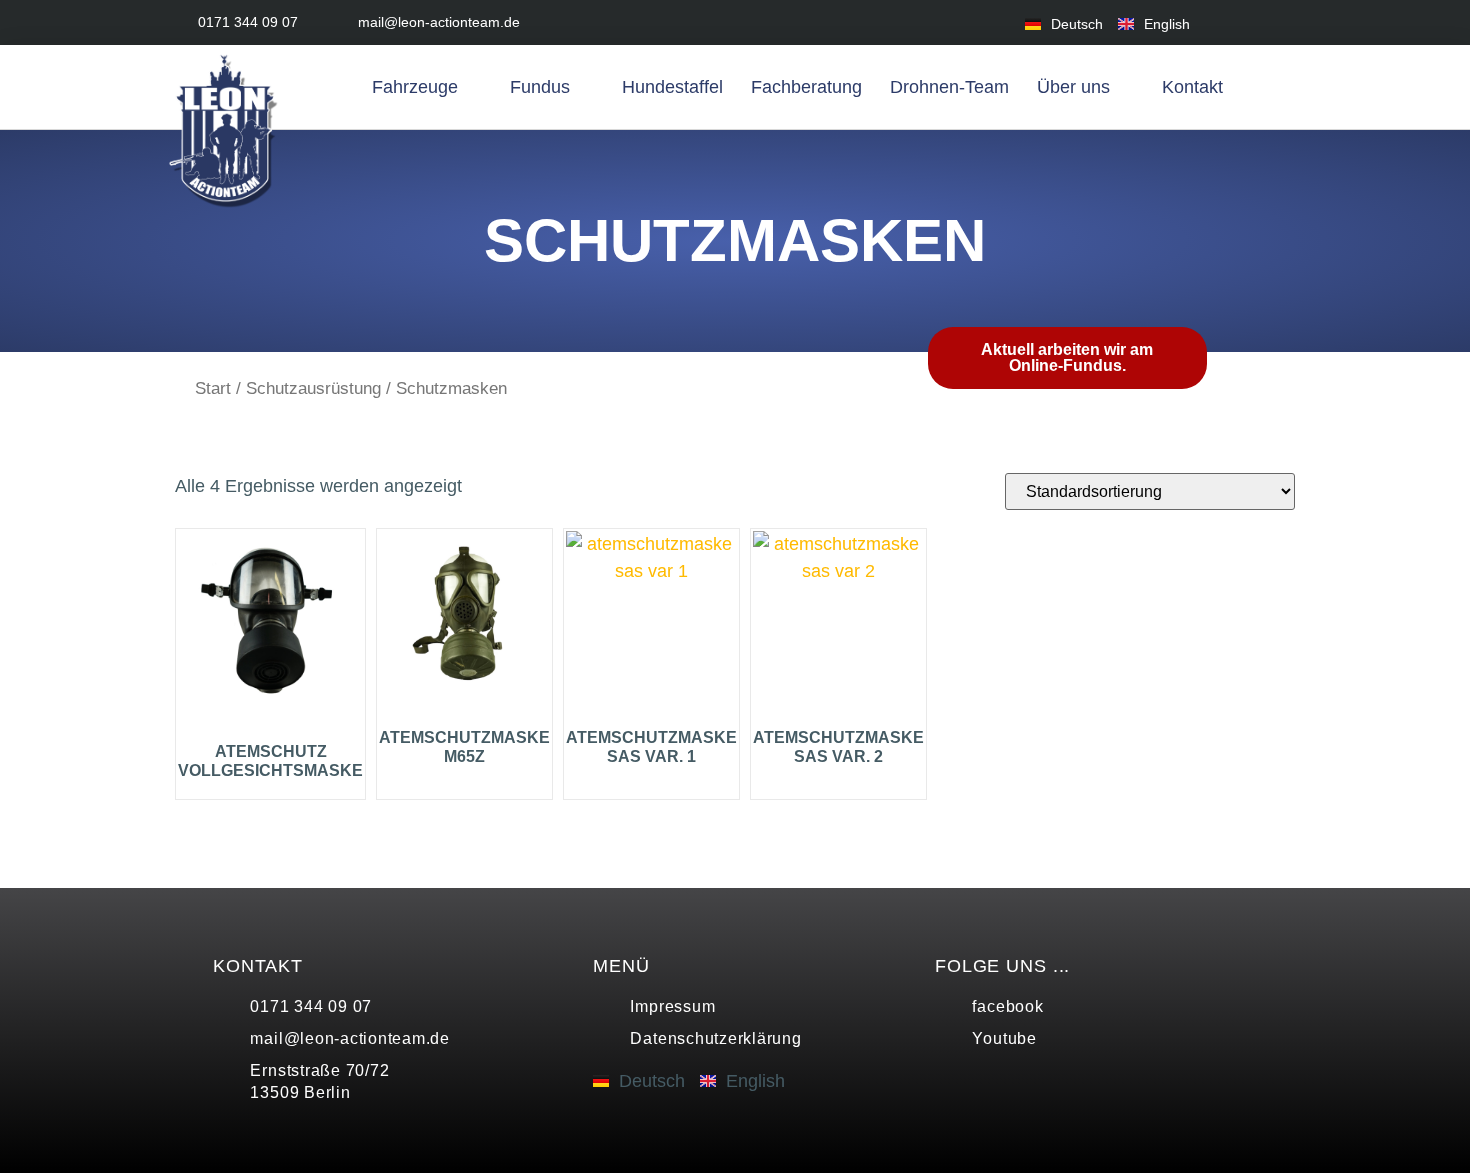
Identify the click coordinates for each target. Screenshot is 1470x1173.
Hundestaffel (672, 87)
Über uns (1073, 87)
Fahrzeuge (415, 87)
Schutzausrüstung (313, 388)
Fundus (540, 87)
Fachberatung (806, 87)
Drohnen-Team (949, 87)
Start (213, 388)
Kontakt (1192, 87)
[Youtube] (1282, 22)
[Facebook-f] (1237, 22)
